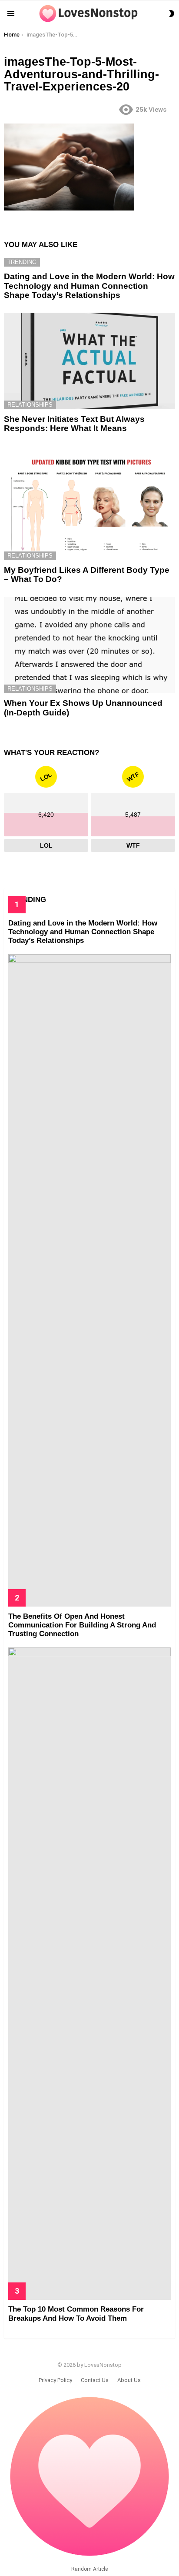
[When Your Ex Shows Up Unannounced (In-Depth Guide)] (89, 645)
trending (22, 262)
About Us (129, 2380)
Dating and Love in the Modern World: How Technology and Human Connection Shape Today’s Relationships (89, 286)
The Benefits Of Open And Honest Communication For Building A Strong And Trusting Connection (82, 1625)
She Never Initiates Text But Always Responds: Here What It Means (74, 424)
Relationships (30, 405)
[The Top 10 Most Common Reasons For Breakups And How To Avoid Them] (89, 1974)
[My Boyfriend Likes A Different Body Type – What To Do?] (89, 503)
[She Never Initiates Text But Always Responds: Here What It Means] (89, 361)
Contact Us (95, 2380)
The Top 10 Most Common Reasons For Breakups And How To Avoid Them (76, 2314)
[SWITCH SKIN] (172, 13)
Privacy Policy (55, 2380)
